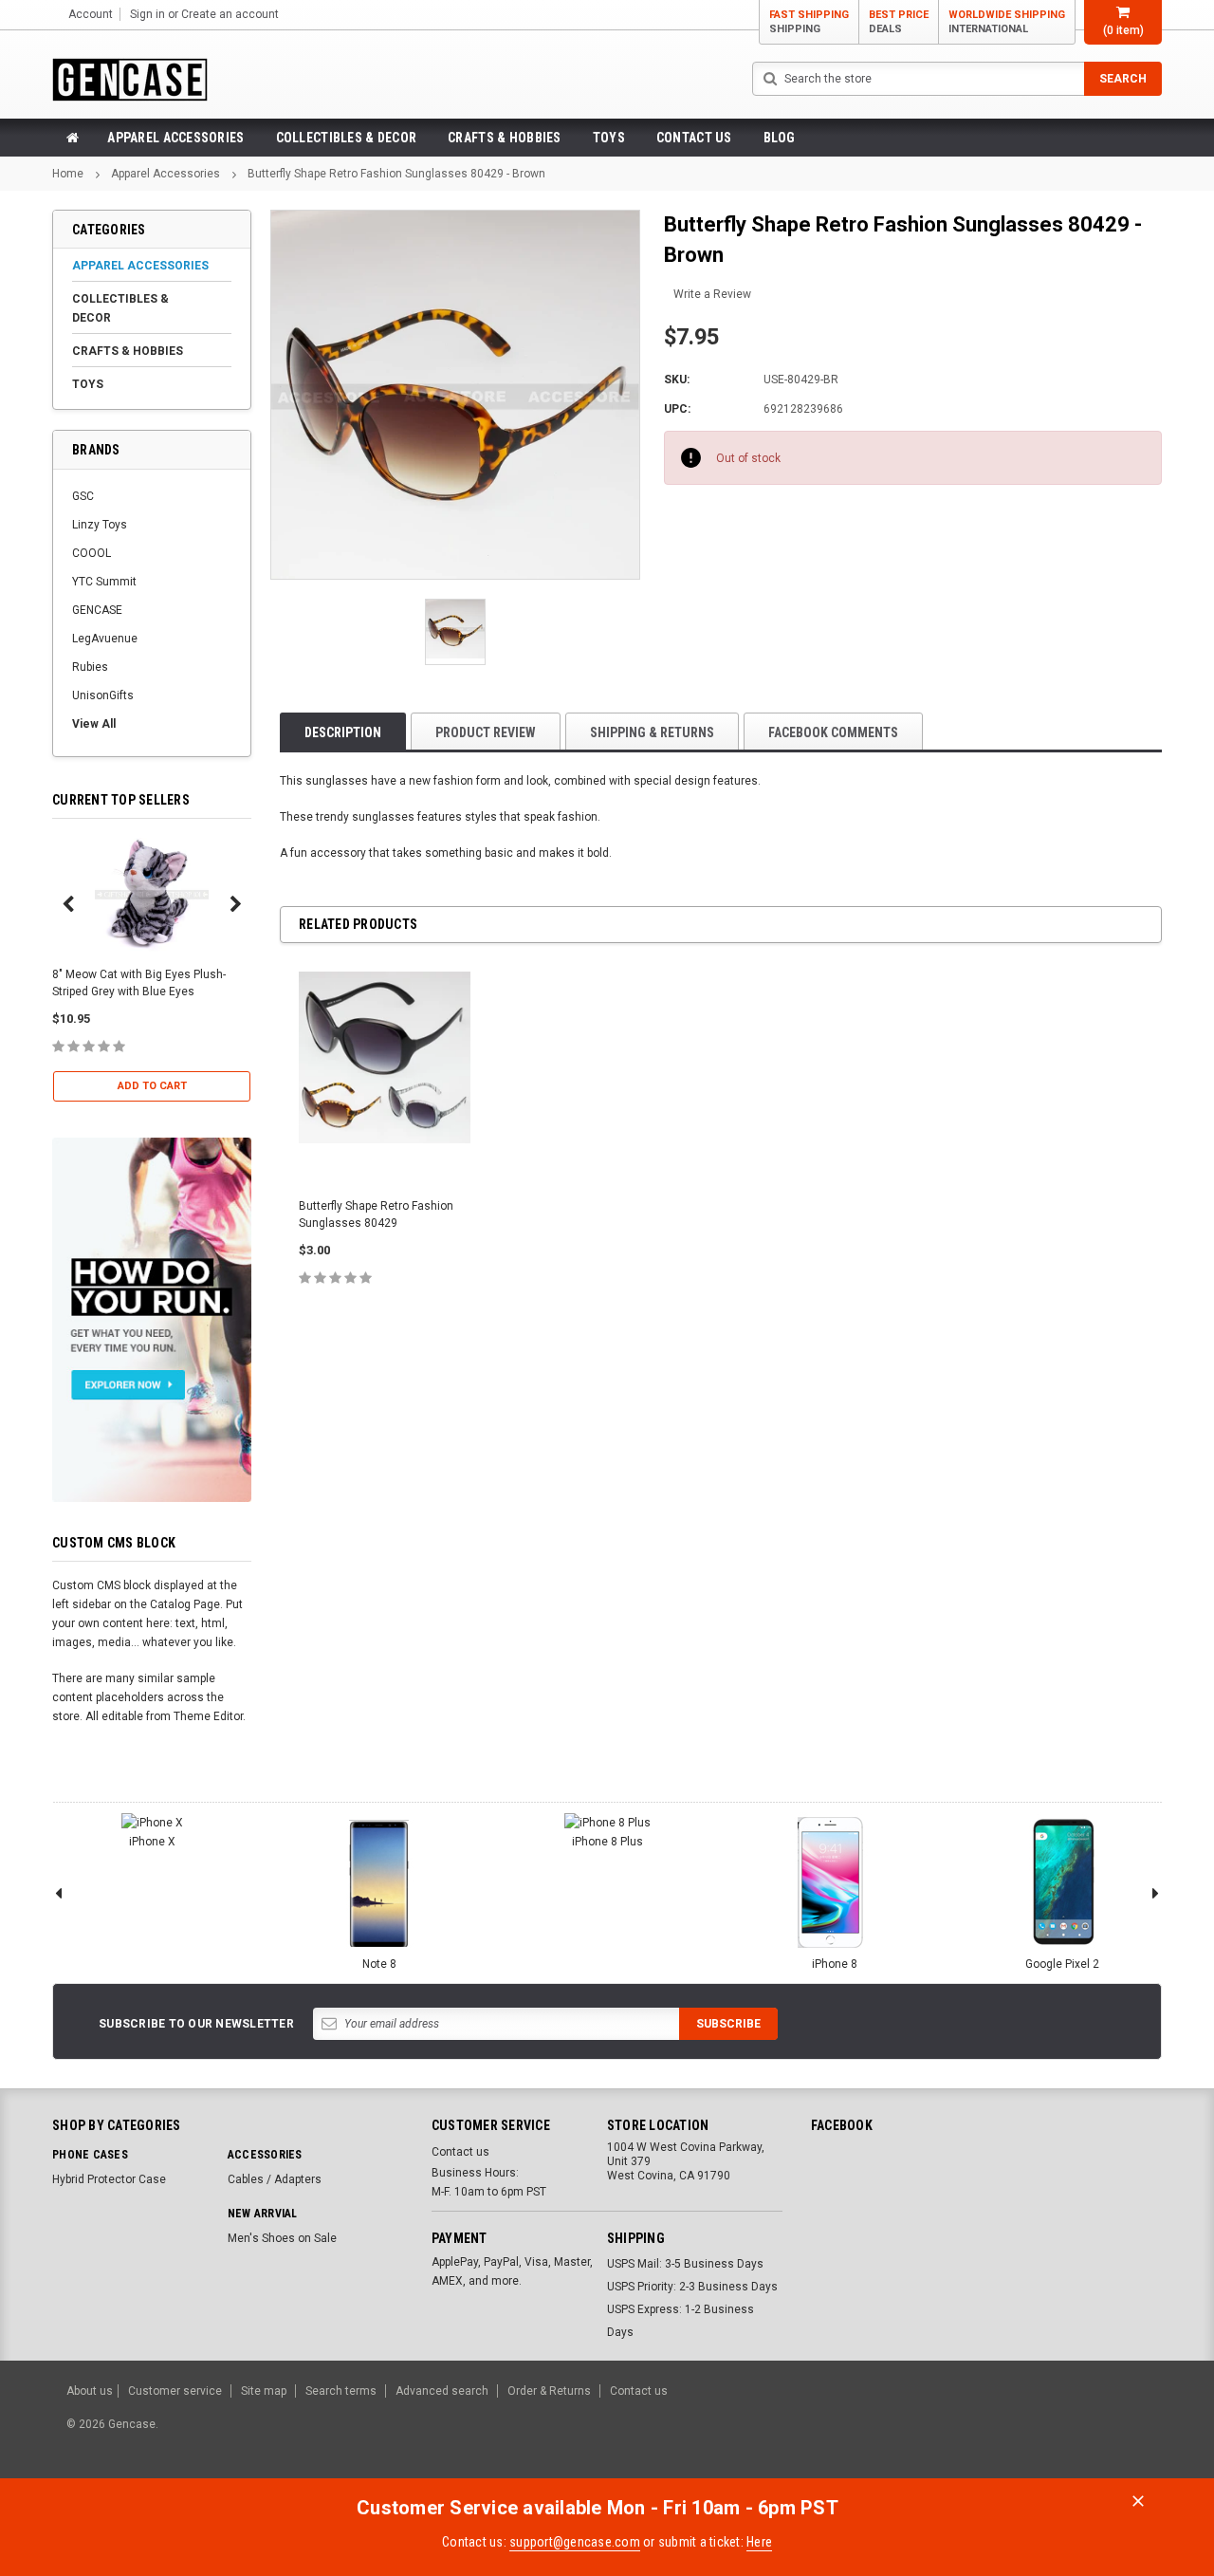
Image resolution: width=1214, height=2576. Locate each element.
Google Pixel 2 (1062, 1964)
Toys (609, 138)
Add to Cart (152, 1086)
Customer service (175, 2391)
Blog (780, 138)
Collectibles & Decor (347, 138)
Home (68, 174)
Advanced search (442, 2391)
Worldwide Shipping (1007, 22)
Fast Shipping (809, 22)
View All (94, 724)
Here (759, 2542)
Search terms (341, 2391)
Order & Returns (549, 2391)
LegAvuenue (105, 639)
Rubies (90, 667)
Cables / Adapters (275, 2179)
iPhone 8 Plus (607, 1842)
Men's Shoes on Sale (282, 2238)
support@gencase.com (575, 2542)
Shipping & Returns (652, 732)
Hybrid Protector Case (109, 2179)
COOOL (92, 553)
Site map (264, 2391)
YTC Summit (104, 582)
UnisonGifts (103, 695)
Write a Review (712, 294)
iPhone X (152, 1842)
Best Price (899, 22)
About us (90, 2391)
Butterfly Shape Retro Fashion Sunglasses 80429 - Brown (396, 174)
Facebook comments (833, 732)
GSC (83, 496)
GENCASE (97, 610)
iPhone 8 (835, 1964)
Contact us (694, 138)
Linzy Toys (100, 525)
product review (486, 732)
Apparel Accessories (175, 138)
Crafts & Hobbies (504, 138)
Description (343, 732)
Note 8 (379, 1964)
